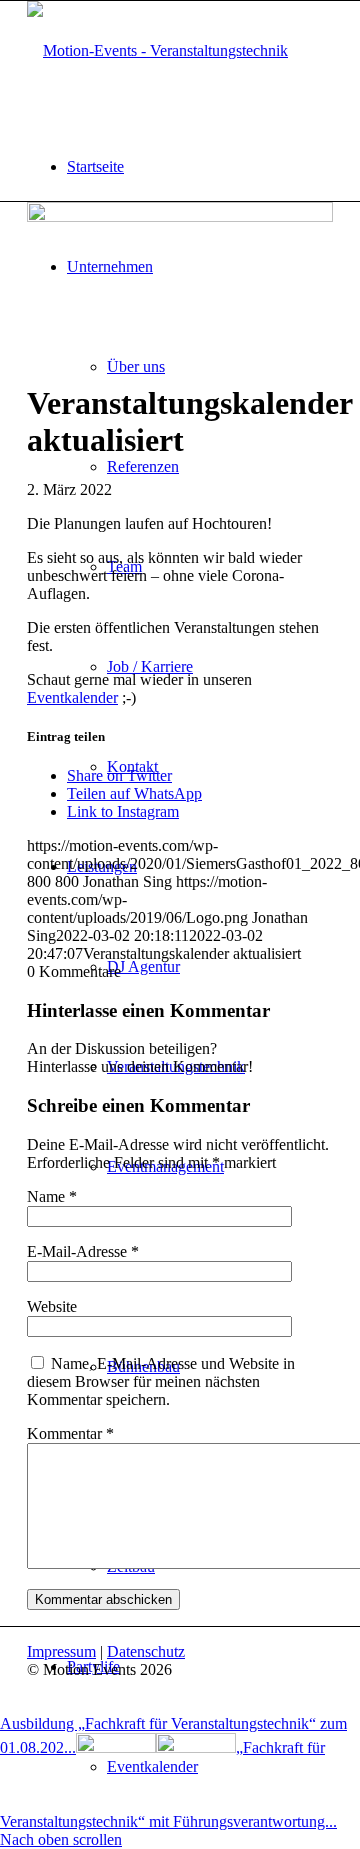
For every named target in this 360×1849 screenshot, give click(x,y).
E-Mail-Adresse (83, 1251)
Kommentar (70, 1433)
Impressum (61, 1651)
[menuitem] (200, 167)
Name (52, 1196)
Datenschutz (146, 1651)
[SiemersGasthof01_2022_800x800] (180, 216)
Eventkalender (72, 697)
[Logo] (157, 50)
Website (52, 1306)
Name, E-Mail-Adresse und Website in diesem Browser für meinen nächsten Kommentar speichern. (161, 1381)
